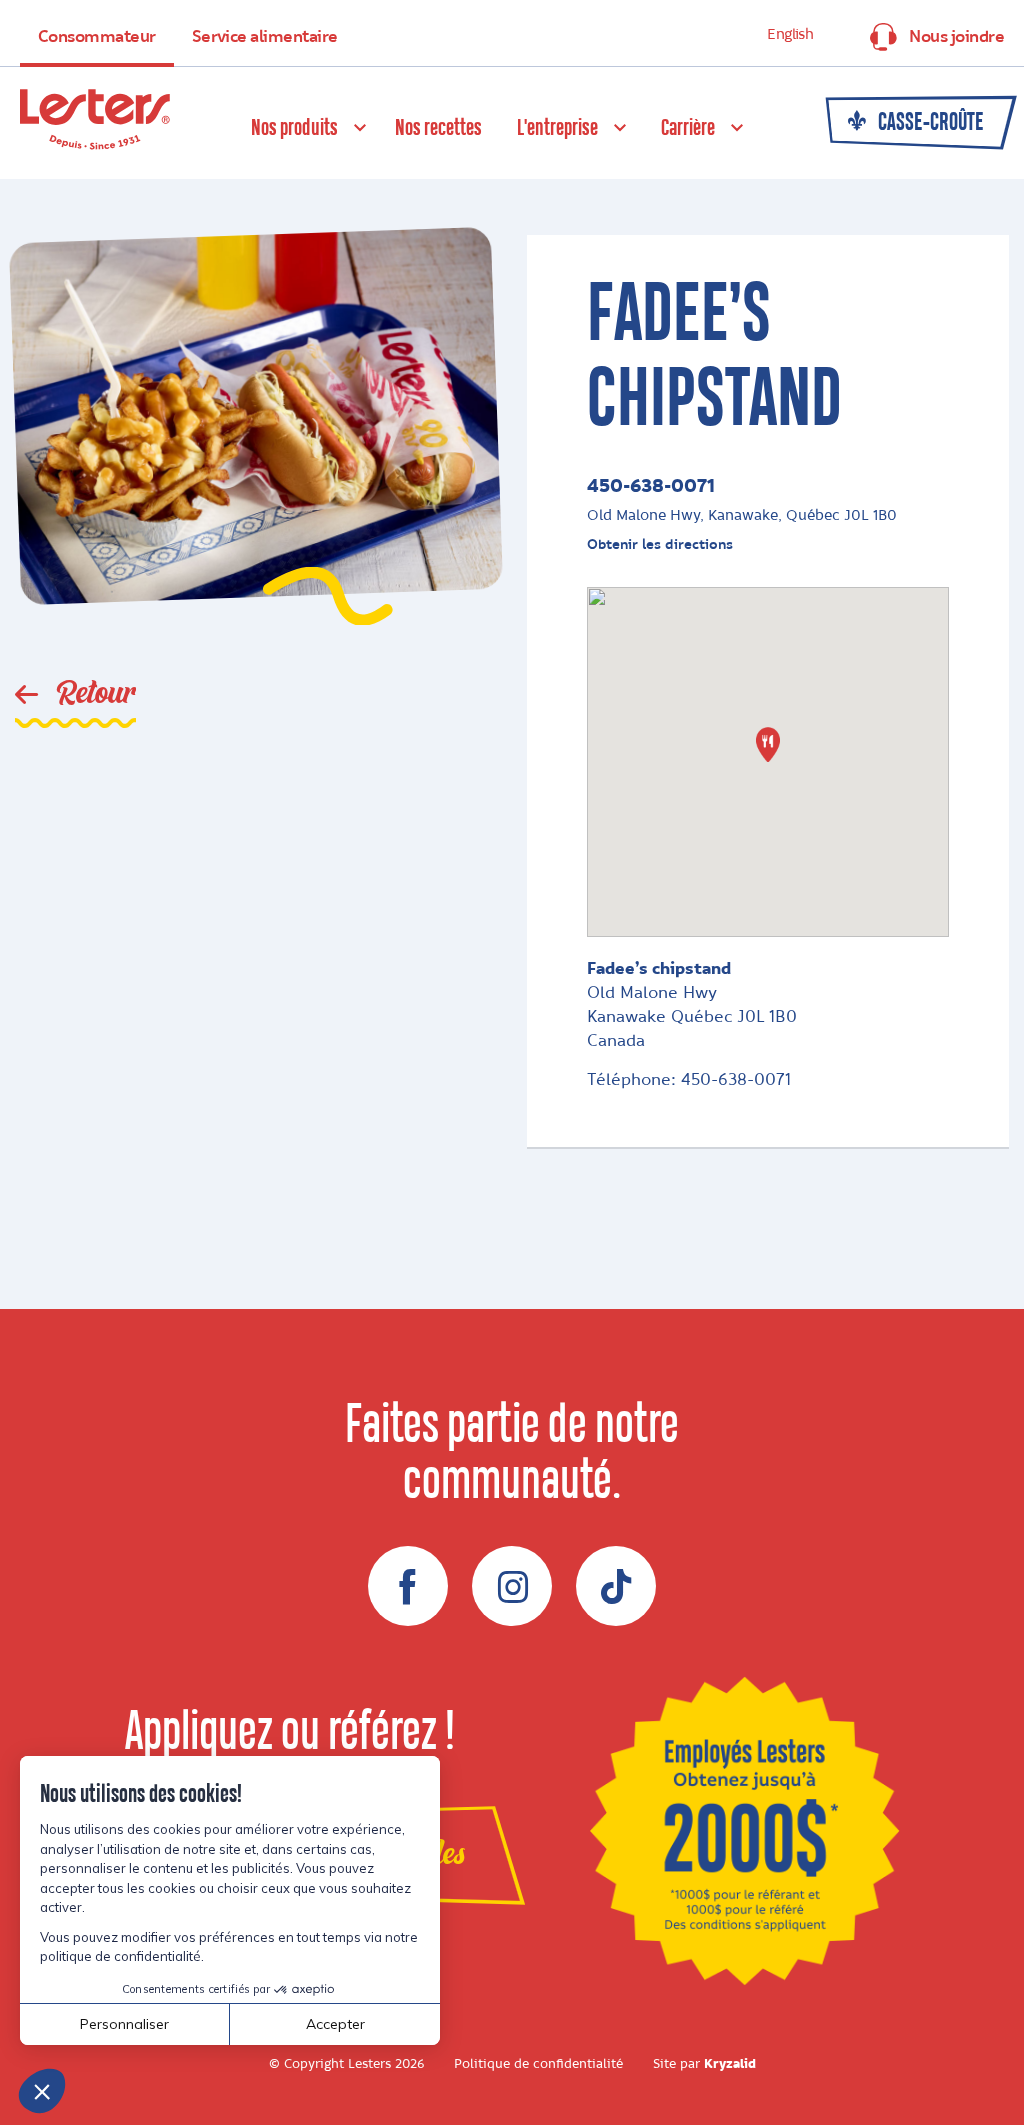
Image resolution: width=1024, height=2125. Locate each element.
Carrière (688, 128)
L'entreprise (557, 128)
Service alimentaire (265, 37)
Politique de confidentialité (538, 2064)
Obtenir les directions (660, 544)
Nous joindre (956, 37)
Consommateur (97, 37)
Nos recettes (438, 128)
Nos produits (294, 128)
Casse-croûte (929, 123)
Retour (92, 694)
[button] (768, 744)
